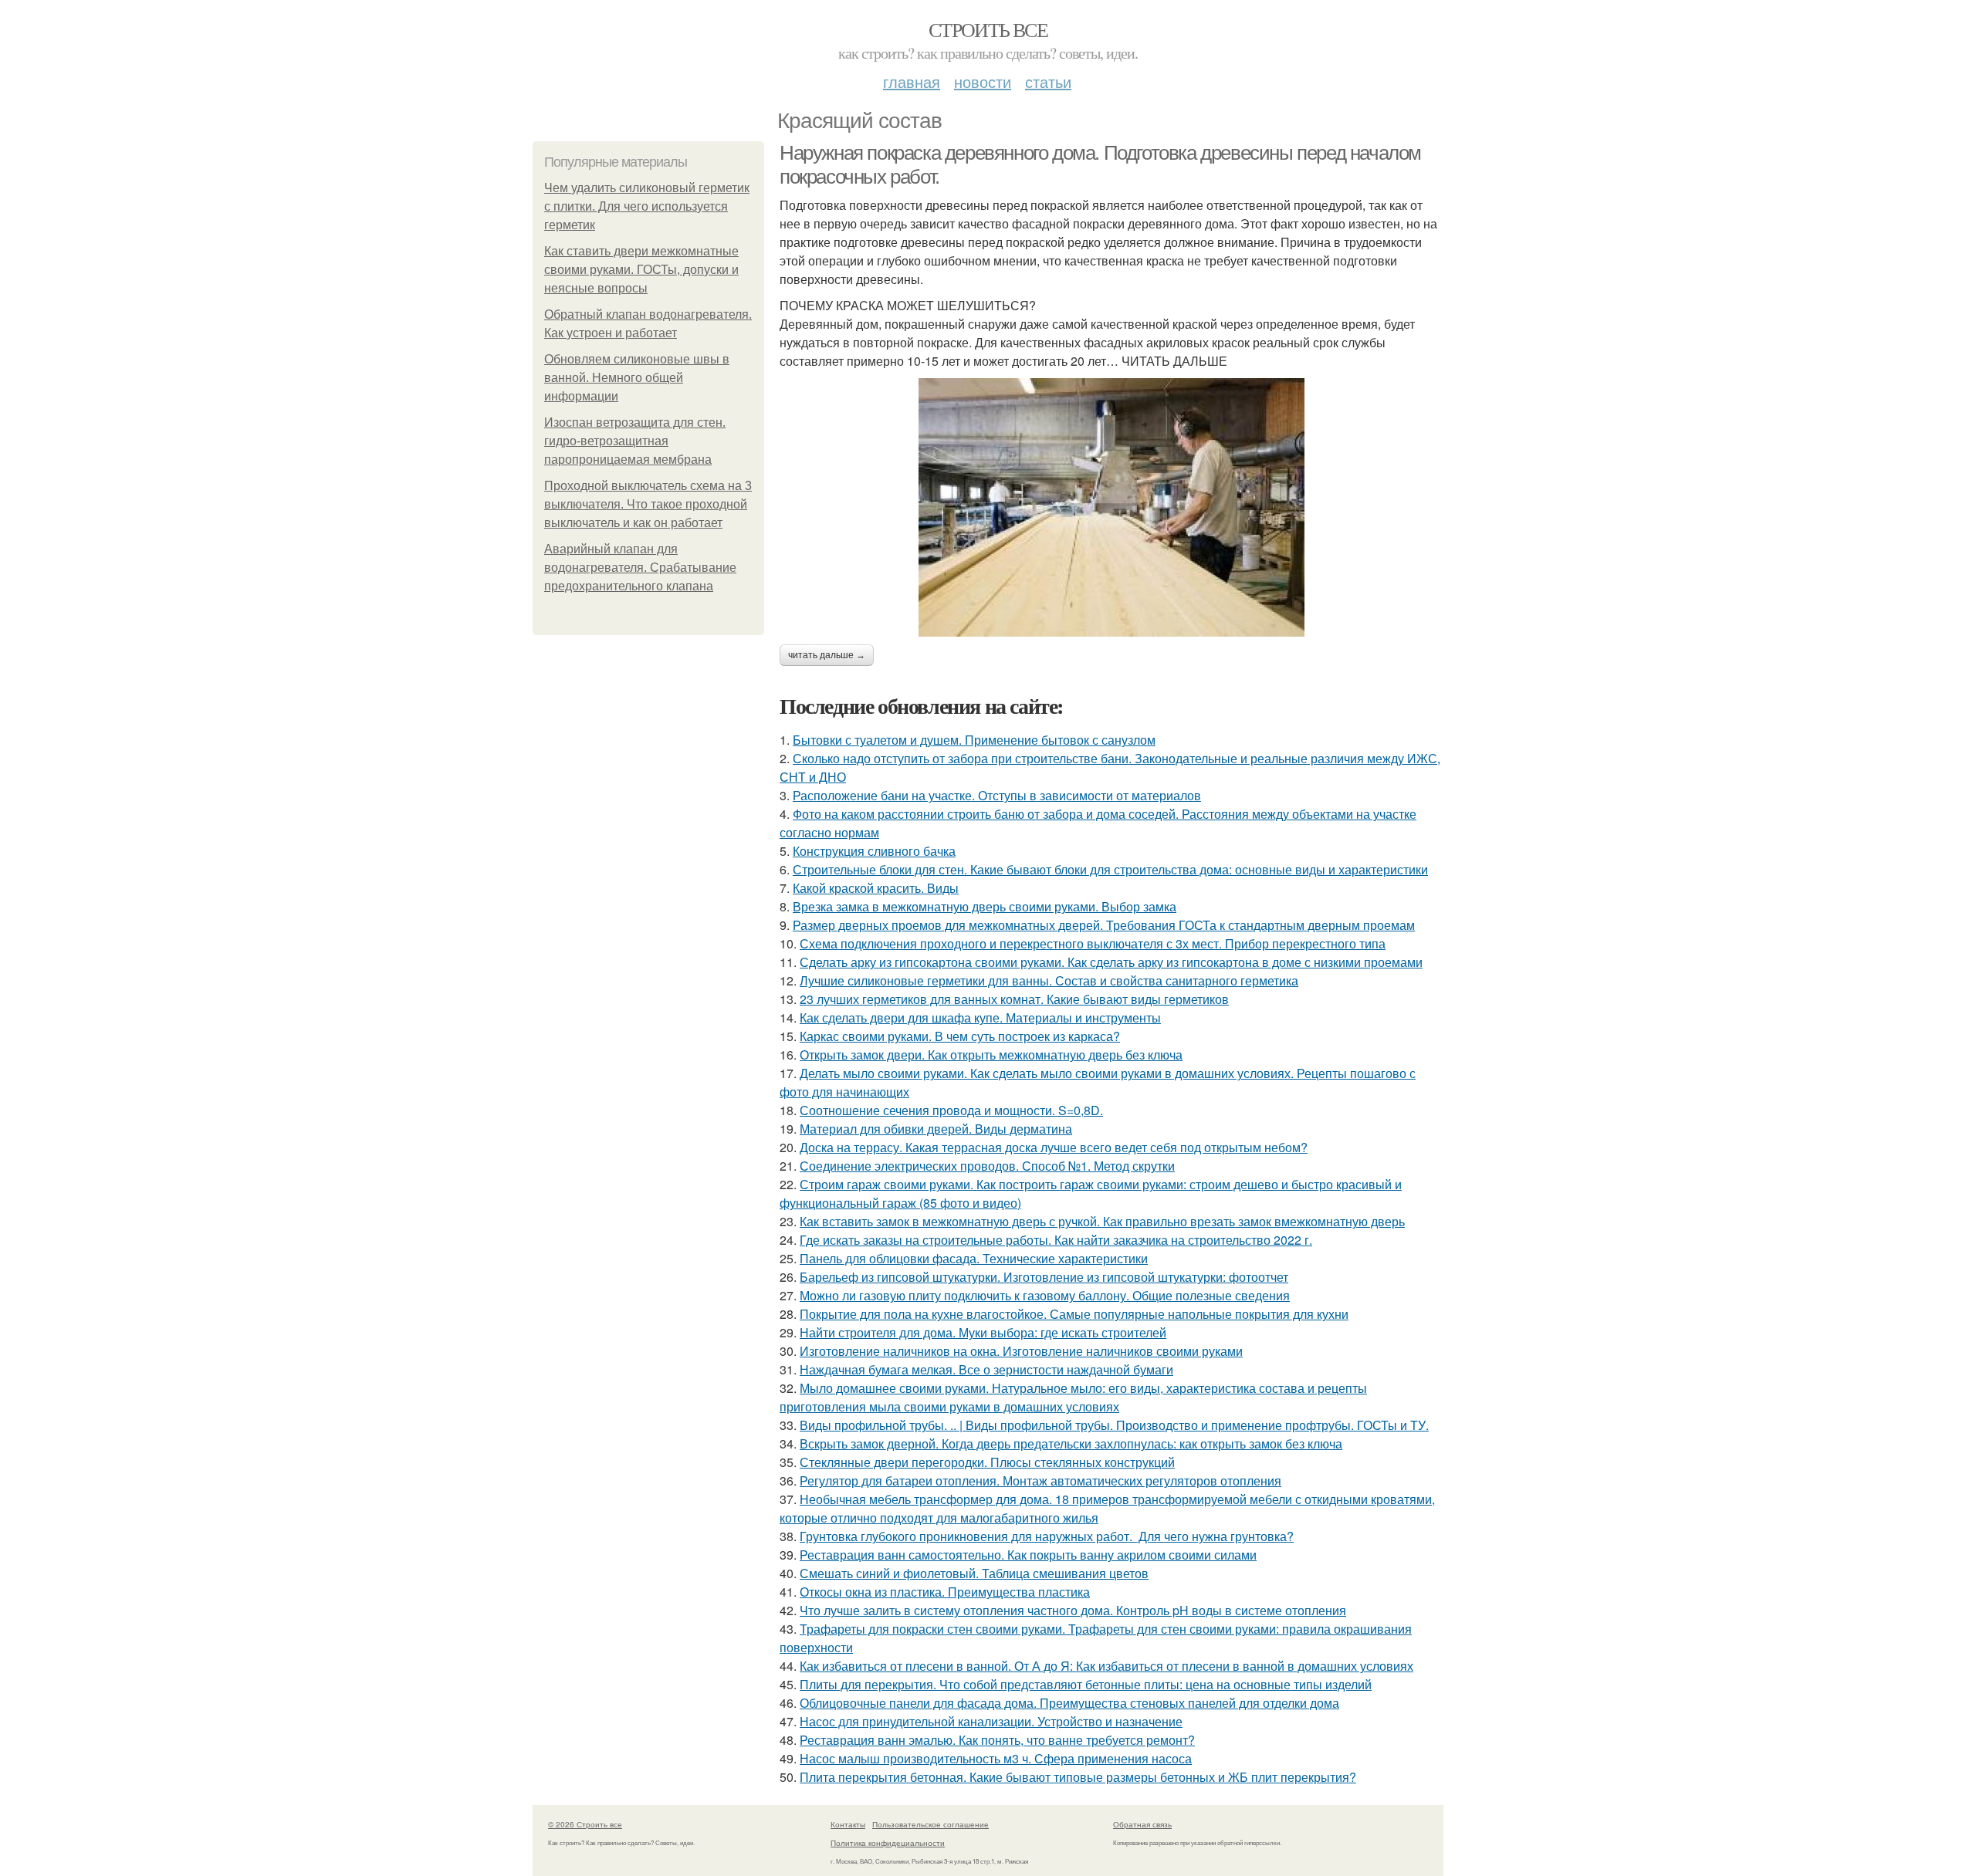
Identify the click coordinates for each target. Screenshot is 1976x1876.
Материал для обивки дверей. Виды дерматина (936, 1129)
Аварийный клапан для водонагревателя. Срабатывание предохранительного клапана (640, 568)
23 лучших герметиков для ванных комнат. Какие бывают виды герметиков (1014, 999)
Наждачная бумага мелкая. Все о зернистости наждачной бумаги (986, 1369)
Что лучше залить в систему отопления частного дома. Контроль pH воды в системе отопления (1073, 1610)
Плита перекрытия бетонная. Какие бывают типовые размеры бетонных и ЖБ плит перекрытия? (1078, 1777)
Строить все (988, 29)
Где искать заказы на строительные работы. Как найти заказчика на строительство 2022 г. (1056, 1240)
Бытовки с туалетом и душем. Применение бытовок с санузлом (974, 740)
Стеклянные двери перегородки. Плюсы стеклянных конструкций (987, 1462)
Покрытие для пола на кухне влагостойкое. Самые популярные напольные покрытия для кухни (1074, 1314)
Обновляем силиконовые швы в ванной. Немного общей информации (637, 378)
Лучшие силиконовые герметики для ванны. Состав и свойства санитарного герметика (1049, 980)
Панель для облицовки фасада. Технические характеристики (974, 1258)
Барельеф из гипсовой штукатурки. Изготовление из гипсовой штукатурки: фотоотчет (1044, 1277)
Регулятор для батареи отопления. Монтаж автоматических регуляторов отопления (1040, 1481)
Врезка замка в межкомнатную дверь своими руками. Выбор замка (985, 906)
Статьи (1048, 81)
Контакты (848, 1824)
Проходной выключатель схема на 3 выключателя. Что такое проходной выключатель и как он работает (648, 504)
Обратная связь (1142, 1824)
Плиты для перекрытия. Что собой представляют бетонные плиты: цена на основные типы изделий (1086, 1684)
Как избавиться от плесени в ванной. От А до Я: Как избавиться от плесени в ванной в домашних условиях (1106, 1666)
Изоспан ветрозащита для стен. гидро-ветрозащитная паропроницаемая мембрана (635, 441)
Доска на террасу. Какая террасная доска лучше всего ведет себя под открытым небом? (1054, 1147)
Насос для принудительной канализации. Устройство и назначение (991, 1721)
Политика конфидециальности (888, 1843)
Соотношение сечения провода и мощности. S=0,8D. (951, 1110)
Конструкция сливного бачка (874, 851)
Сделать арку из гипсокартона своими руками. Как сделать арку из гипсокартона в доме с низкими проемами (1111, 962)
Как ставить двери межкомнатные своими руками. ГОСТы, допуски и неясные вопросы (641, 270)
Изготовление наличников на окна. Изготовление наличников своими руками (1021, 1351)
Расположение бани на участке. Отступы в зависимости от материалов (997, 795)
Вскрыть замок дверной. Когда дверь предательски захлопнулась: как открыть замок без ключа (1071, 1443)
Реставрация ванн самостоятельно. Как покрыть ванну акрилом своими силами (1028, 1555)
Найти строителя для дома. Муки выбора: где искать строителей (983, 1332)
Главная (912, 81)
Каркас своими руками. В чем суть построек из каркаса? (960, 1036)
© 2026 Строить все (585, 1824)
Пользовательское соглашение (930, 1824)
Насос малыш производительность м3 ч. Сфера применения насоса (996, 1758)
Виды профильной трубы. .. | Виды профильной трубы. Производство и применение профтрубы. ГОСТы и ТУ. (1114, 1425)
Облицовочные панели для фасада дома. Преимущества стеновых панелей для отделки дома (1069, 1703)
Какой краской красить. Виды (876, 888)
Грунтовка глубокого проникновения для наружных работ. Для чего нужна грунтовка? (1047, 1536)
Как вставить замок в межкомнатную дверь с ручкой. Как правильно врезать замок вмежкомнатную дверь (1102, 1221)
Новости (983, 81)
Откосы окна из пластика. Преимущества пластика (945, 1592)
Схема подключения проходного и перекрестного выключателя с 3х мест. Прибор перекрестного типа (1093, 943)
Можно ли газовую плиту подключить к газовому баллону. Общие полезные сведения (1045, 1295)
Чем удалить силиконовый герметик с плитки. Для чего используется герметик (647, 206)
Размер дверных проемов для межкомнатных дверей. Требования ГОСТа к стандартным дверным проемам (1104, 925)
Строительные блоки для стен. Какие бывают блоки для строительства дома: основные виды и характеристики (1110, 869)
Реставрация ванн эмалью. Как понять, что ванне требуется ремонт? (997, 1740)
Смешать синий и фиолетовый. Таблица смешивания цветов (974, 1573)
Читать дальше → (827, 655)
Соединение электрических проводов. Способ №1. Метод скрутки (987, 1166)
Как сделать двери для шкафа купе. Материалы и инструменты (980, 1017)
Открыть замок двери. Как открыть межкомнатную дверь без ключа (991, 1055)
